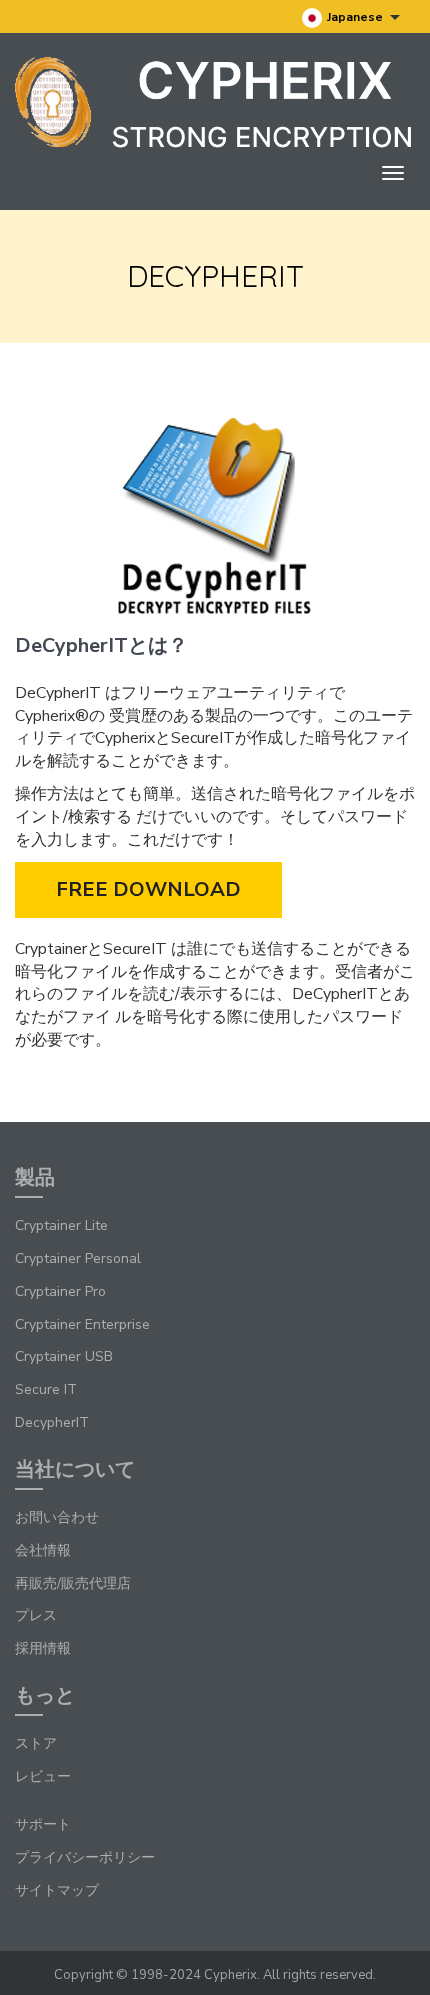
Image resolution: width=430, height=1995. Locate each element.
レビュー (43, 1776)
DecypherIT (52, 1422)
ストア (36, 1743)
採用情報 (43, 1648)
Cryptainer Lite (61, 1225)
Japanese (356, 17)
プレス (36, 1615)
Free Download (148, 889)
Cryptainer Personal (78, 1258)
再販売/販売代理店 (73, 1583)
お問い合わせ (57, 1517)
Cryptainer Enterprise (82, 1324)
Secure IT (46, 1389)
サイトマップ (57, 1890)
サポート (43, 1824)
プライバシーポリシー (85, 1857)
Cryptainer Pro (60, 1291)
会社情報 (43, 1550)
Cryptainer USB (64, 1356)
